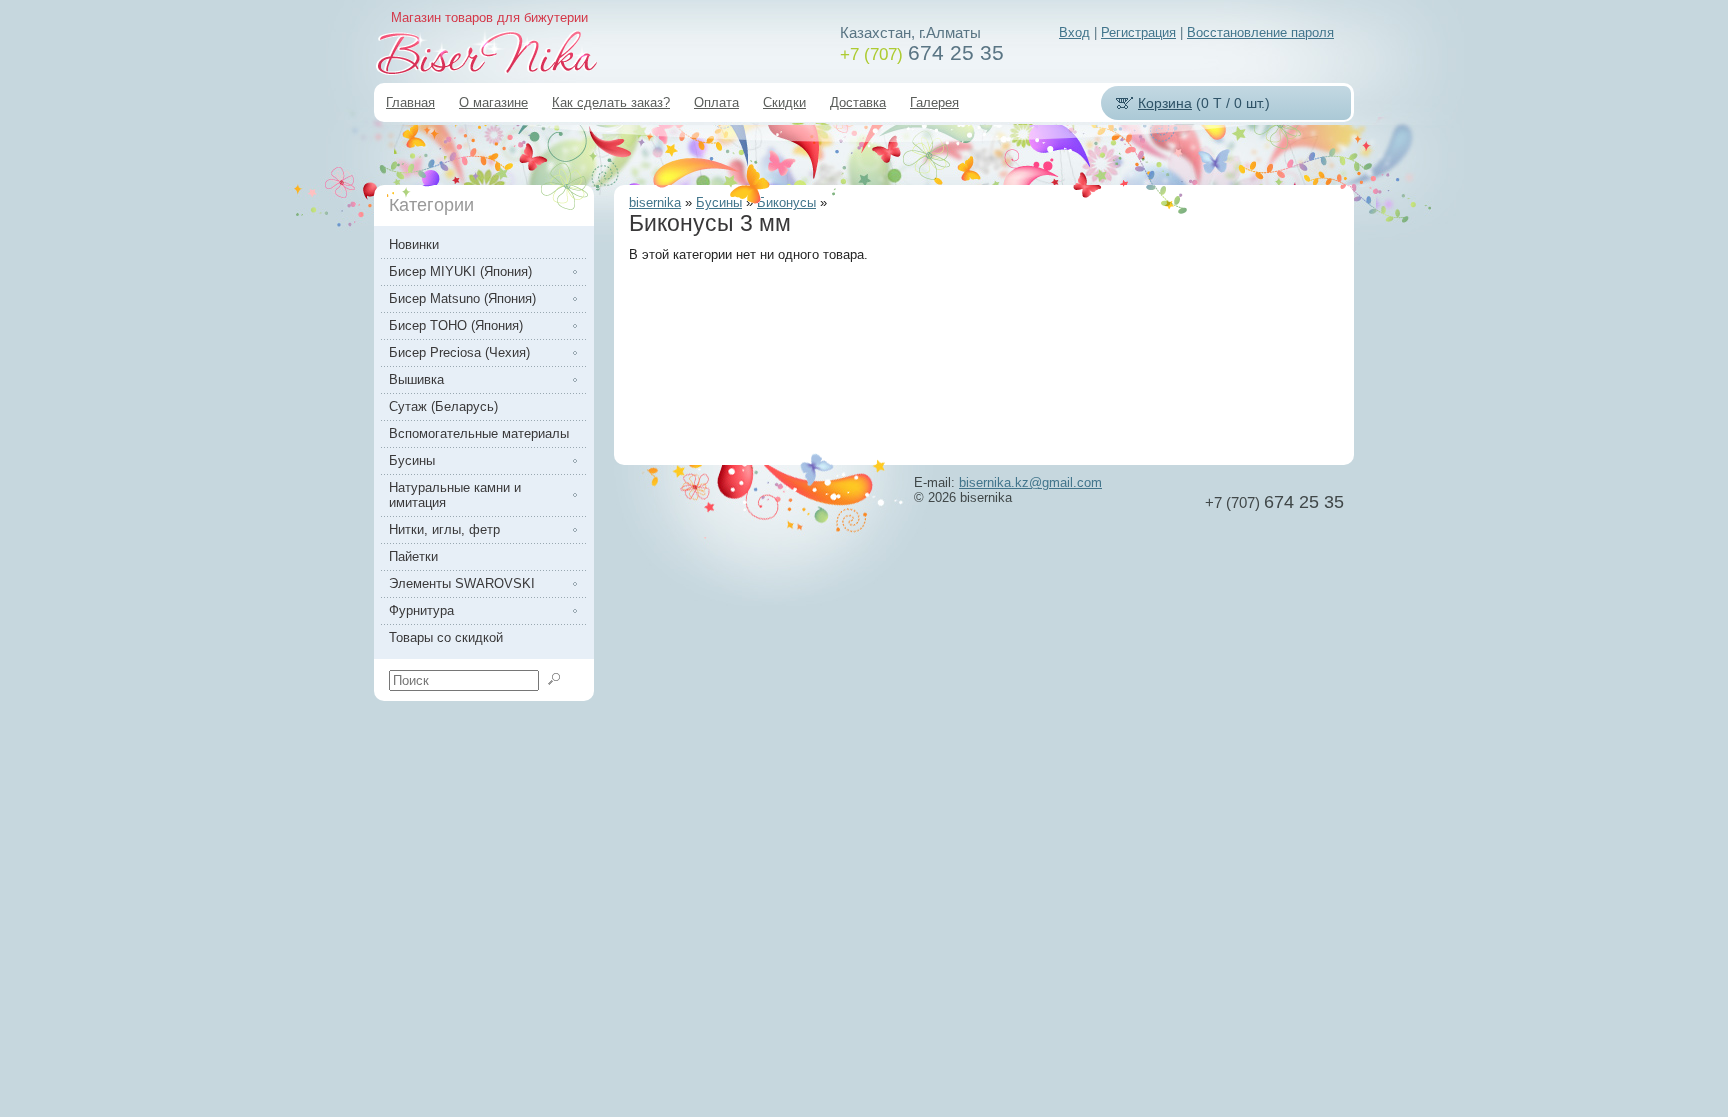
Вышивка (416, 379)
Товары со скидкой (446, 637)
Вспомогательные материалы (479, 433)
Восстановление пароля (1260, 32)
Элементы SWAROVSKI (462, 583)
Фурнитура (421, 610)
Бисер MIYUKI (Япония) (460, 271)
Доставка (858, 102)
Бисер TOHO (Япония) (456, 325)
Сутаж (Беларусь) (443, 406)
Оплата (716, 102)
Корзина (1165, 103)
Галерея (934, 102)
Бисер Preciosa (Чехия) (459, 352)
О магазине (493, 102)
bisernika (655, 202)
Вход (1074, 32)
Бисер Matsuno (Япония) (462, 298)
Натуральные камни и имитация (455, 495)
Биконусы (786, 202)
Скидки (784, 102)
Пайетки (413, 556)
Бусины (719, 202)
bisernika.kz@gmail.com (1030, 482)
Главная (410, 102)
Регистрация (1138, 32)
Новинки (414, 244)
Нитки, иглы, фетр (444, 529)
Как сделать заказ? (611, 102)
